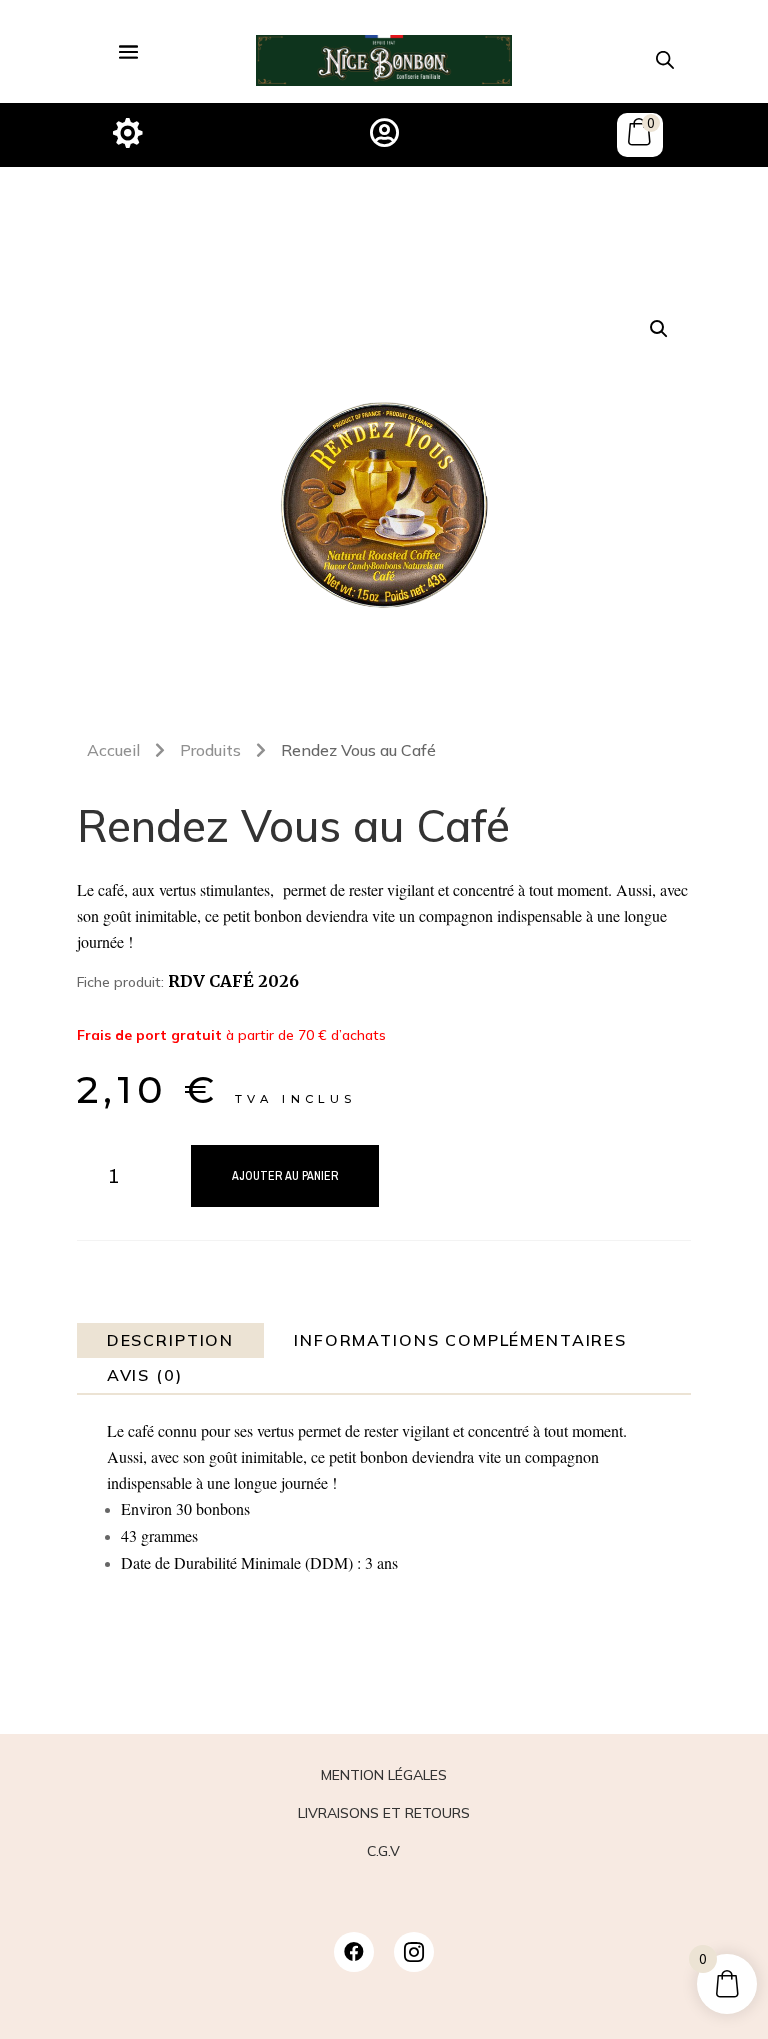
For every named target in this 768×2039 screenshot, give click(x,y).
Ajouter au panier (285, 1176)
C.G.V (383, 1851)
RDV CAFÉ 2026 (233, 981)
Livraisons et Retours (384, 1813)
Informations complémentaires (460, 1340)
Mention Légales (384, 1775)
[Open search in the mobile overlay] (665, 59)
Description (170, 1340)
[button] (659, 329)
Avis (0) (145, 1375)
